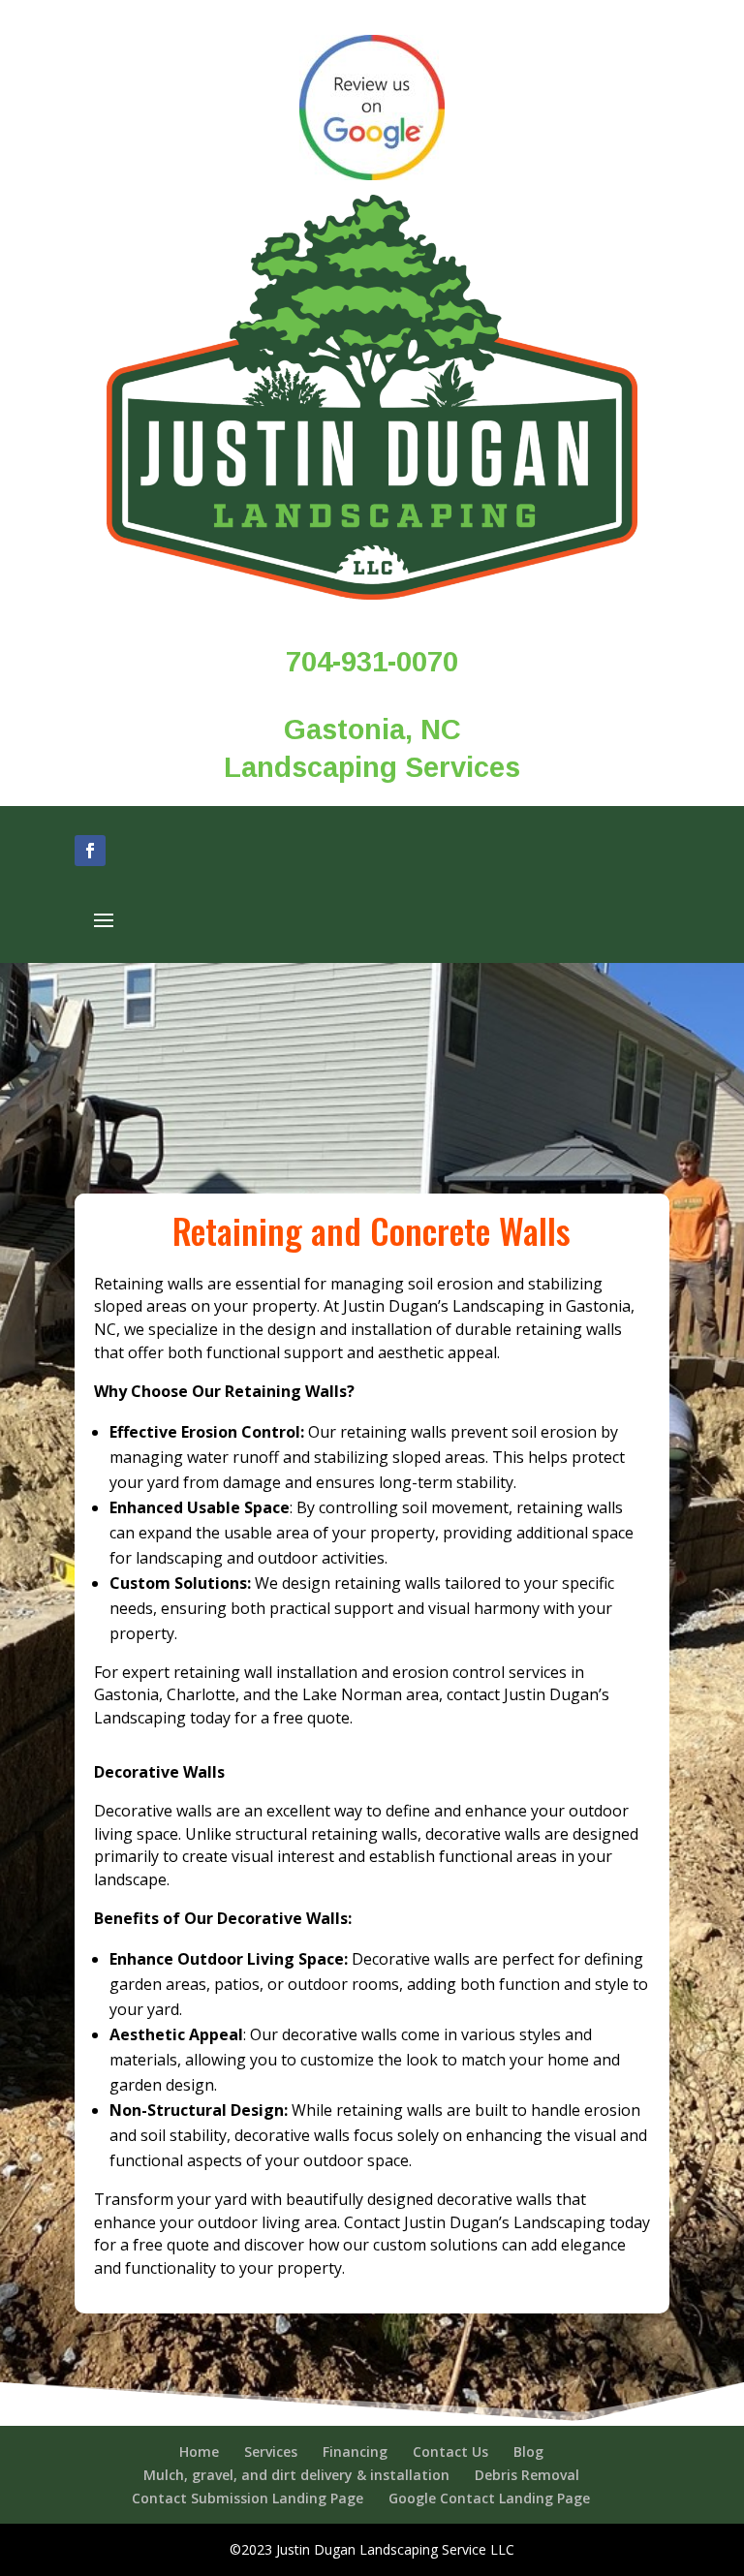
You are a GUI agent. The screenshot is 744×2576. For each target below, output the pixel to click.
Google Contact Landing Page (489, 2498)
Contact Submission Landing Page (248, 2498)
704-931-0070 (372, 662)
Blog (528, 2452)
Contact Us (450, 2452)
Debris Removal (527, 2475)
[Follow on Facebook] (90, 851)
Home (199, 2452)
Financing (355, 2452)
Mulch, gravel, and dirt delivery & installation (296, 2475)
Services (271, 2452)
